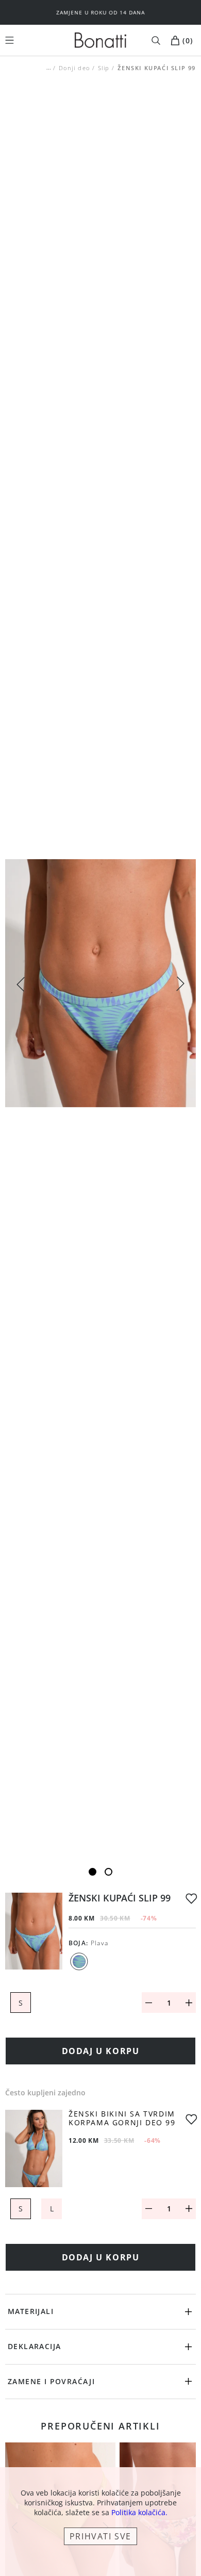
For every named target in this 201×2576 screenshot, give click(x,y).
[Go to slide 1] (93, 1872)
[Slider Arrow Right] (180, 985)
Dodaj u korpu (101, 2051)
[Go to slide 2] (108, 1872)
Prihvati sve (100, 2536)
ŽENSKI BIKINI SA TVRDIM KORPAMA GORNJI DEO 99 (122, 2119)
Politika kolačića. (139, 2512)
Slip (104, 68)
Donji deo (74, 68)
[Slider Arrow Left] (21, 983)
